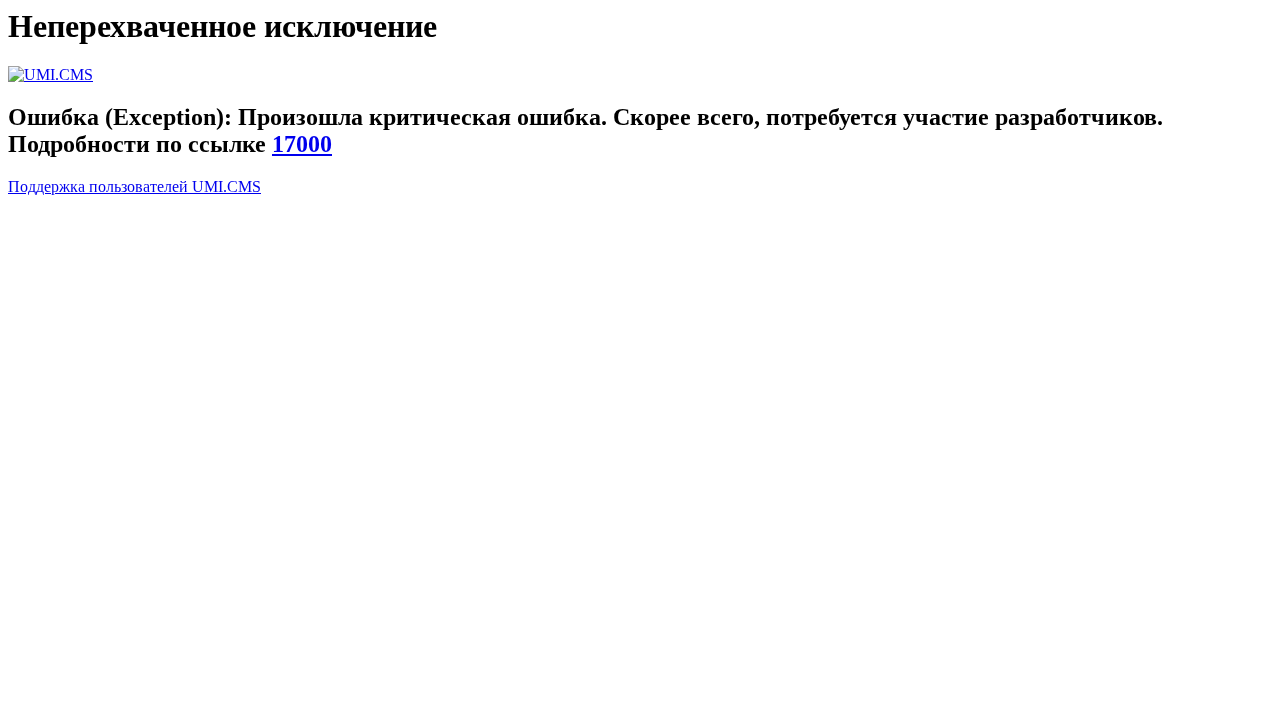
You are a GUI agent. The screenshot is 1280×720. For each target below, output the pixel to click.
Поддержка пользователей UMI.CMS (134, 186)
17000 (302, 144)
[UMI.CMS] (50, 74)
